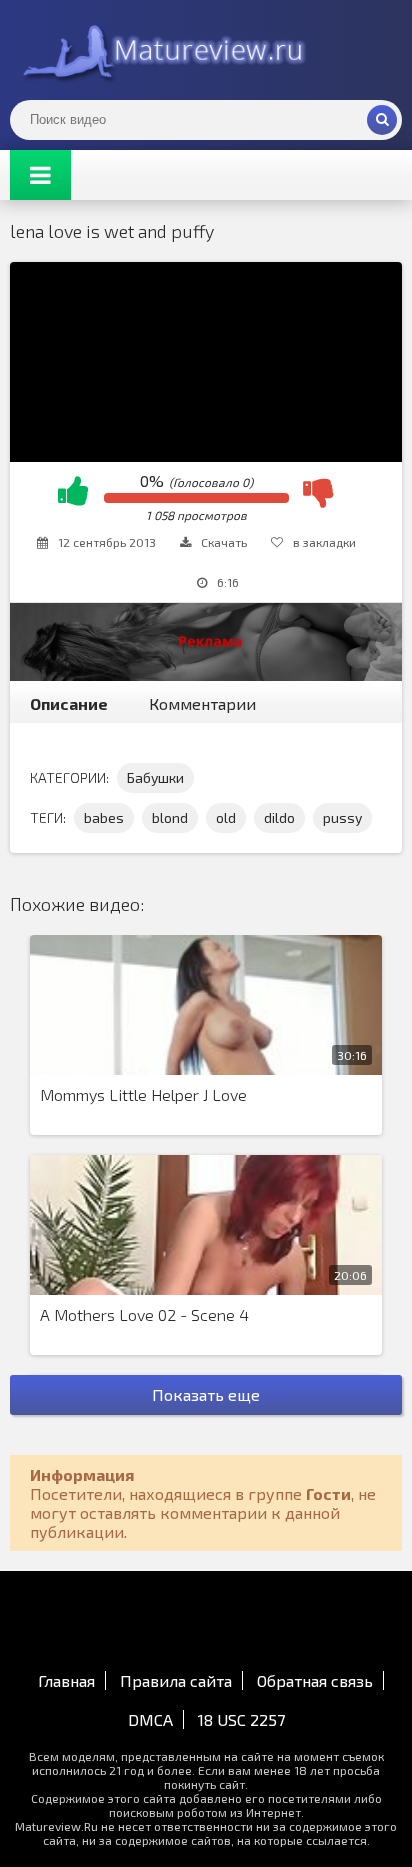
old (226, 817)
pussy (342, 817)
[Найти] (382, 120)
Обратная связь (315, 1680)
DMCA (150, 1719)
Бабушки (155, 777)
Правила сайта (176, 1680)
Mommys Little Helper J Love (143, 1094)
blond (170, 817)
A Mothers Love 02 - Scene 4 (144, 1314)
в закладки (324, 542)
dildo (279, 817)
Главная (66, 1680)
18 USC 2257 (241, 1719)
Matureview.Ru (160, 50)
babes (104, 817)
